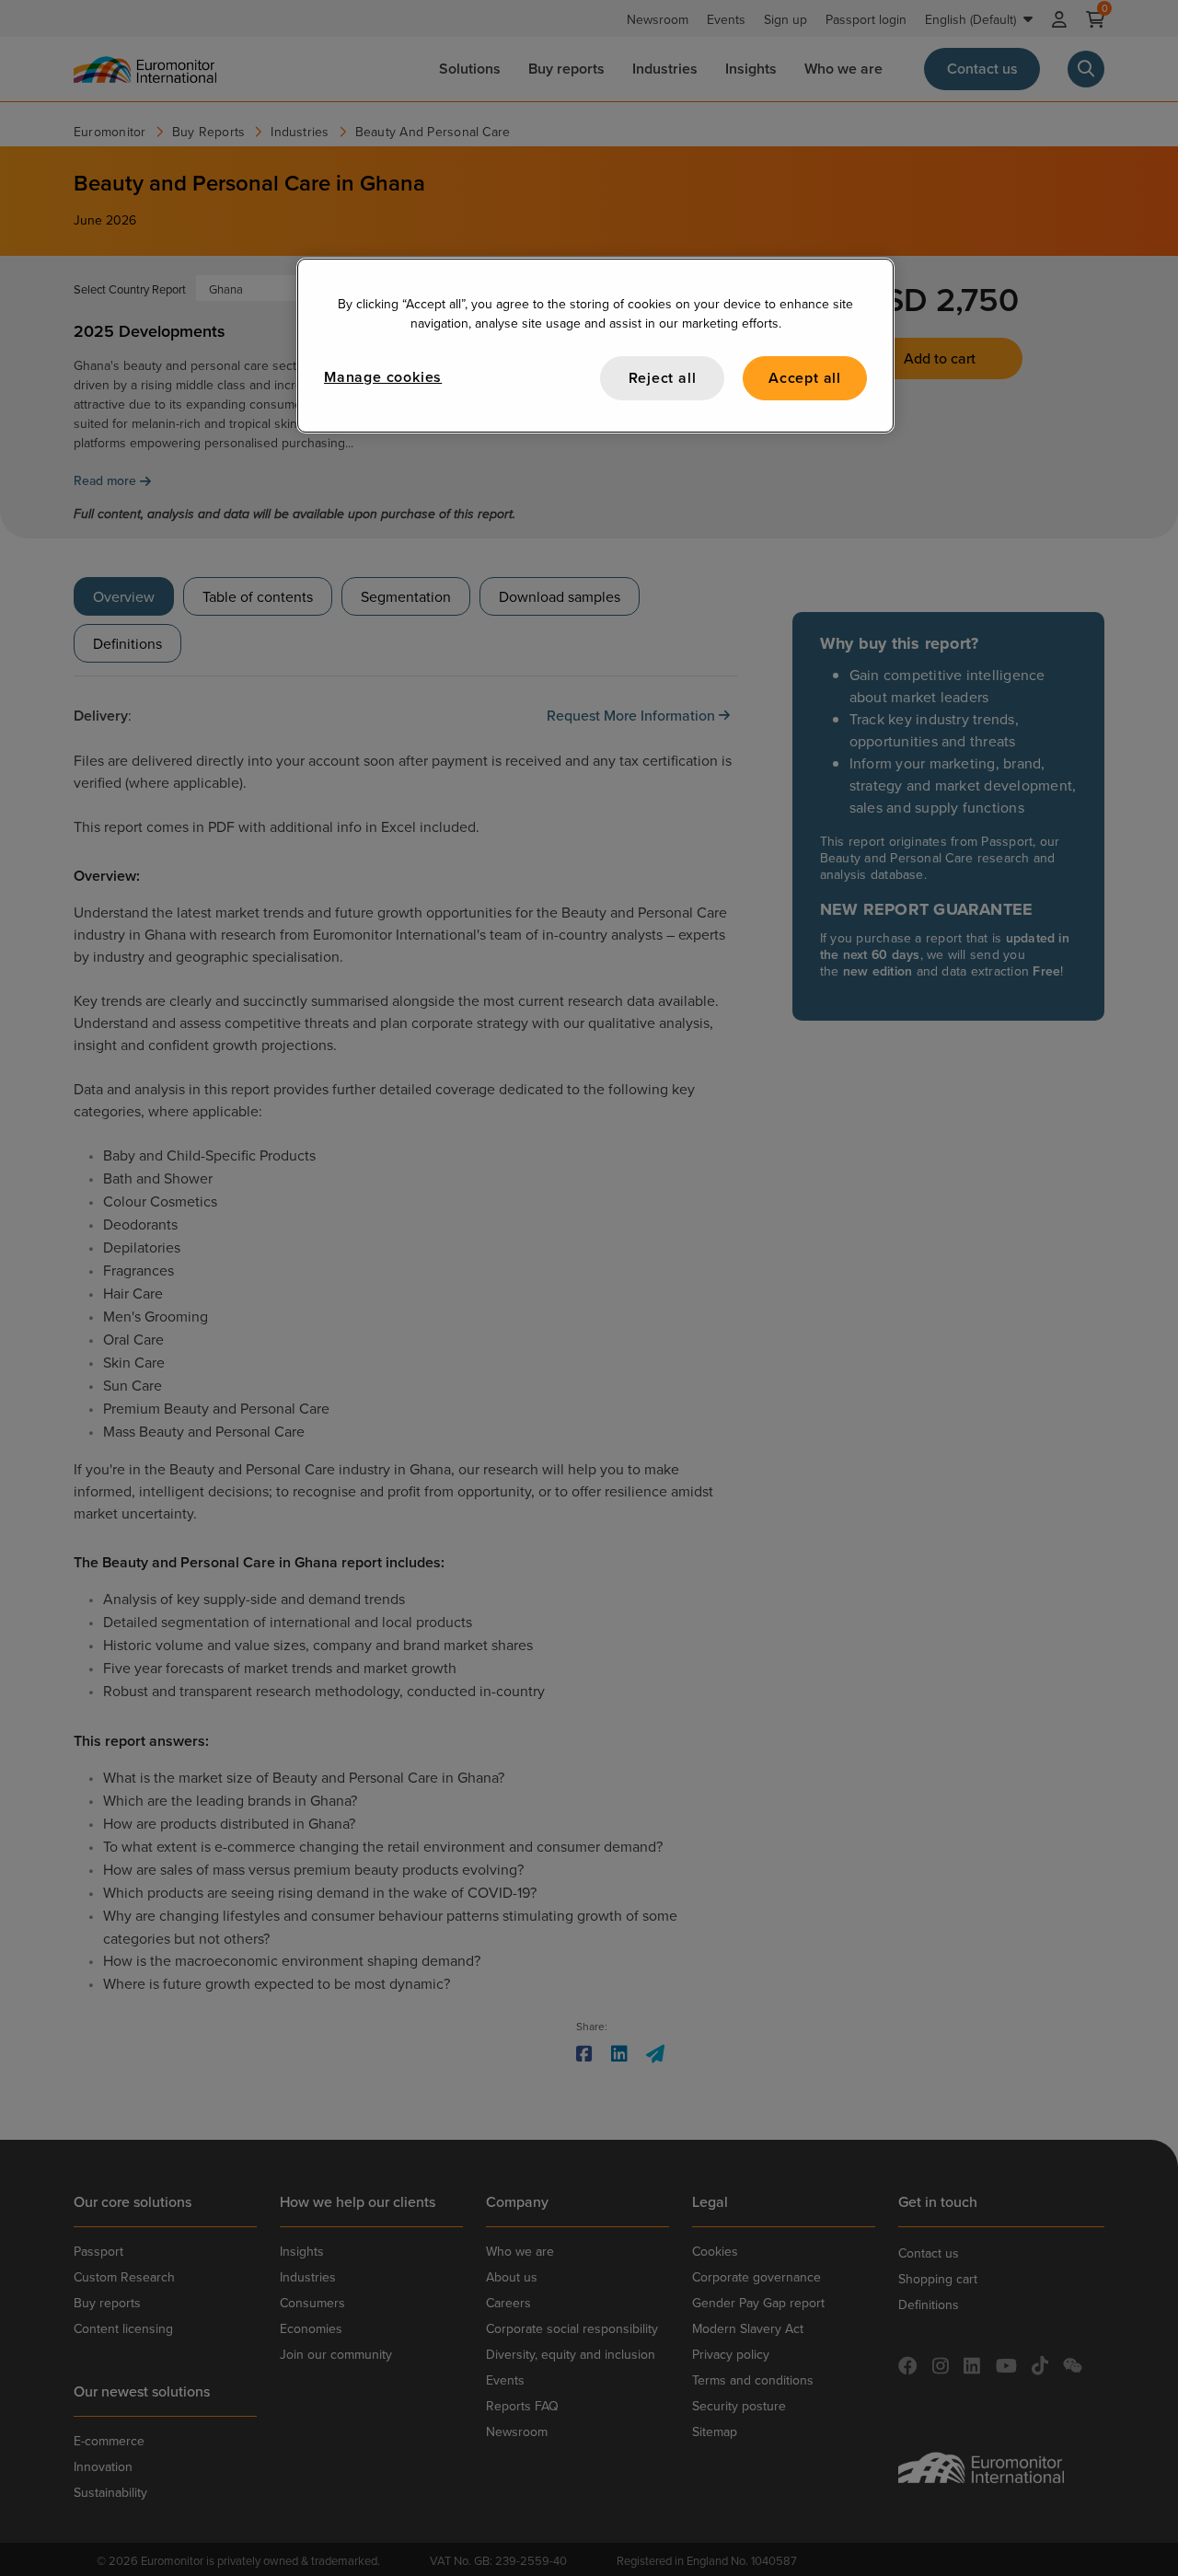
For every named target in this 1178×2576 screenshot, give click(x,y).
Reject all (663, 378)
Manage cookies (383, 377)
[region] (595, 346)
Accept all (805, 378)
